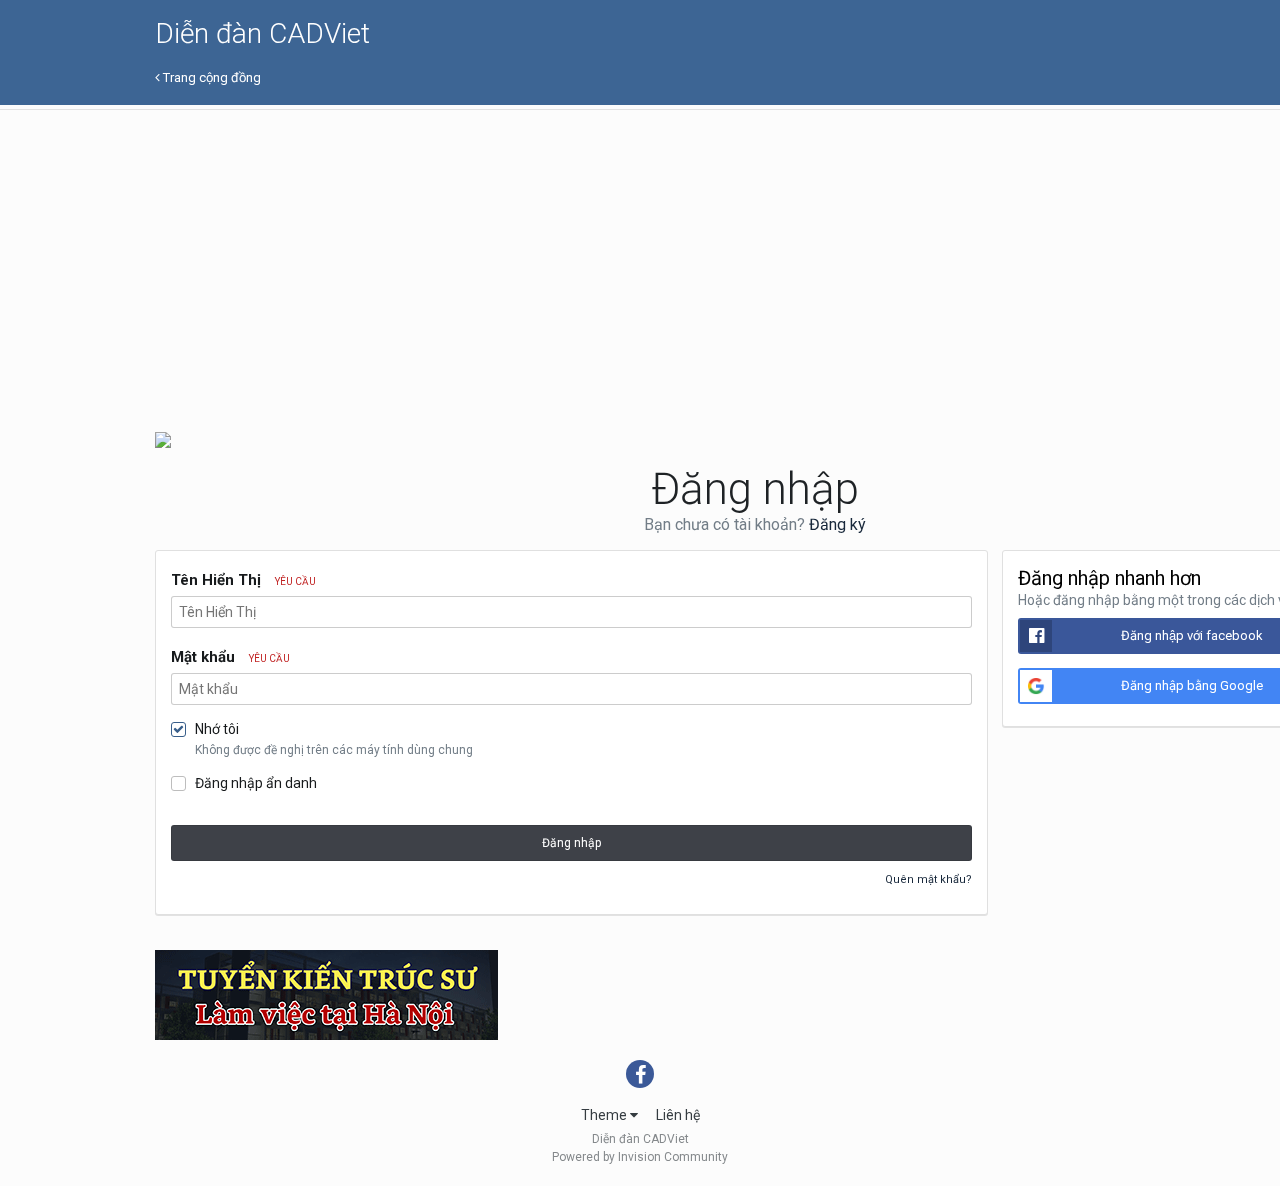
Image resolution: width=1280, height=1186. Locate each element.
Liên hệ (678, 1115)
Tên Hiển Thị (243, 580)
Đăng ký (837, 524)
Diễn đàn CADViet (262, 33)
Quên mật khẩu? (928, 879)
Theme (605, 1115)
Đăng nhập (571, 843)
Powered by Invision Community (640, 1157)
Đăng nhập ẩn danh (256, 783)
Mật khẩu (230, 657)
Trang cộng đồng (210, 77)
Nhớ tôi (217, 729)
